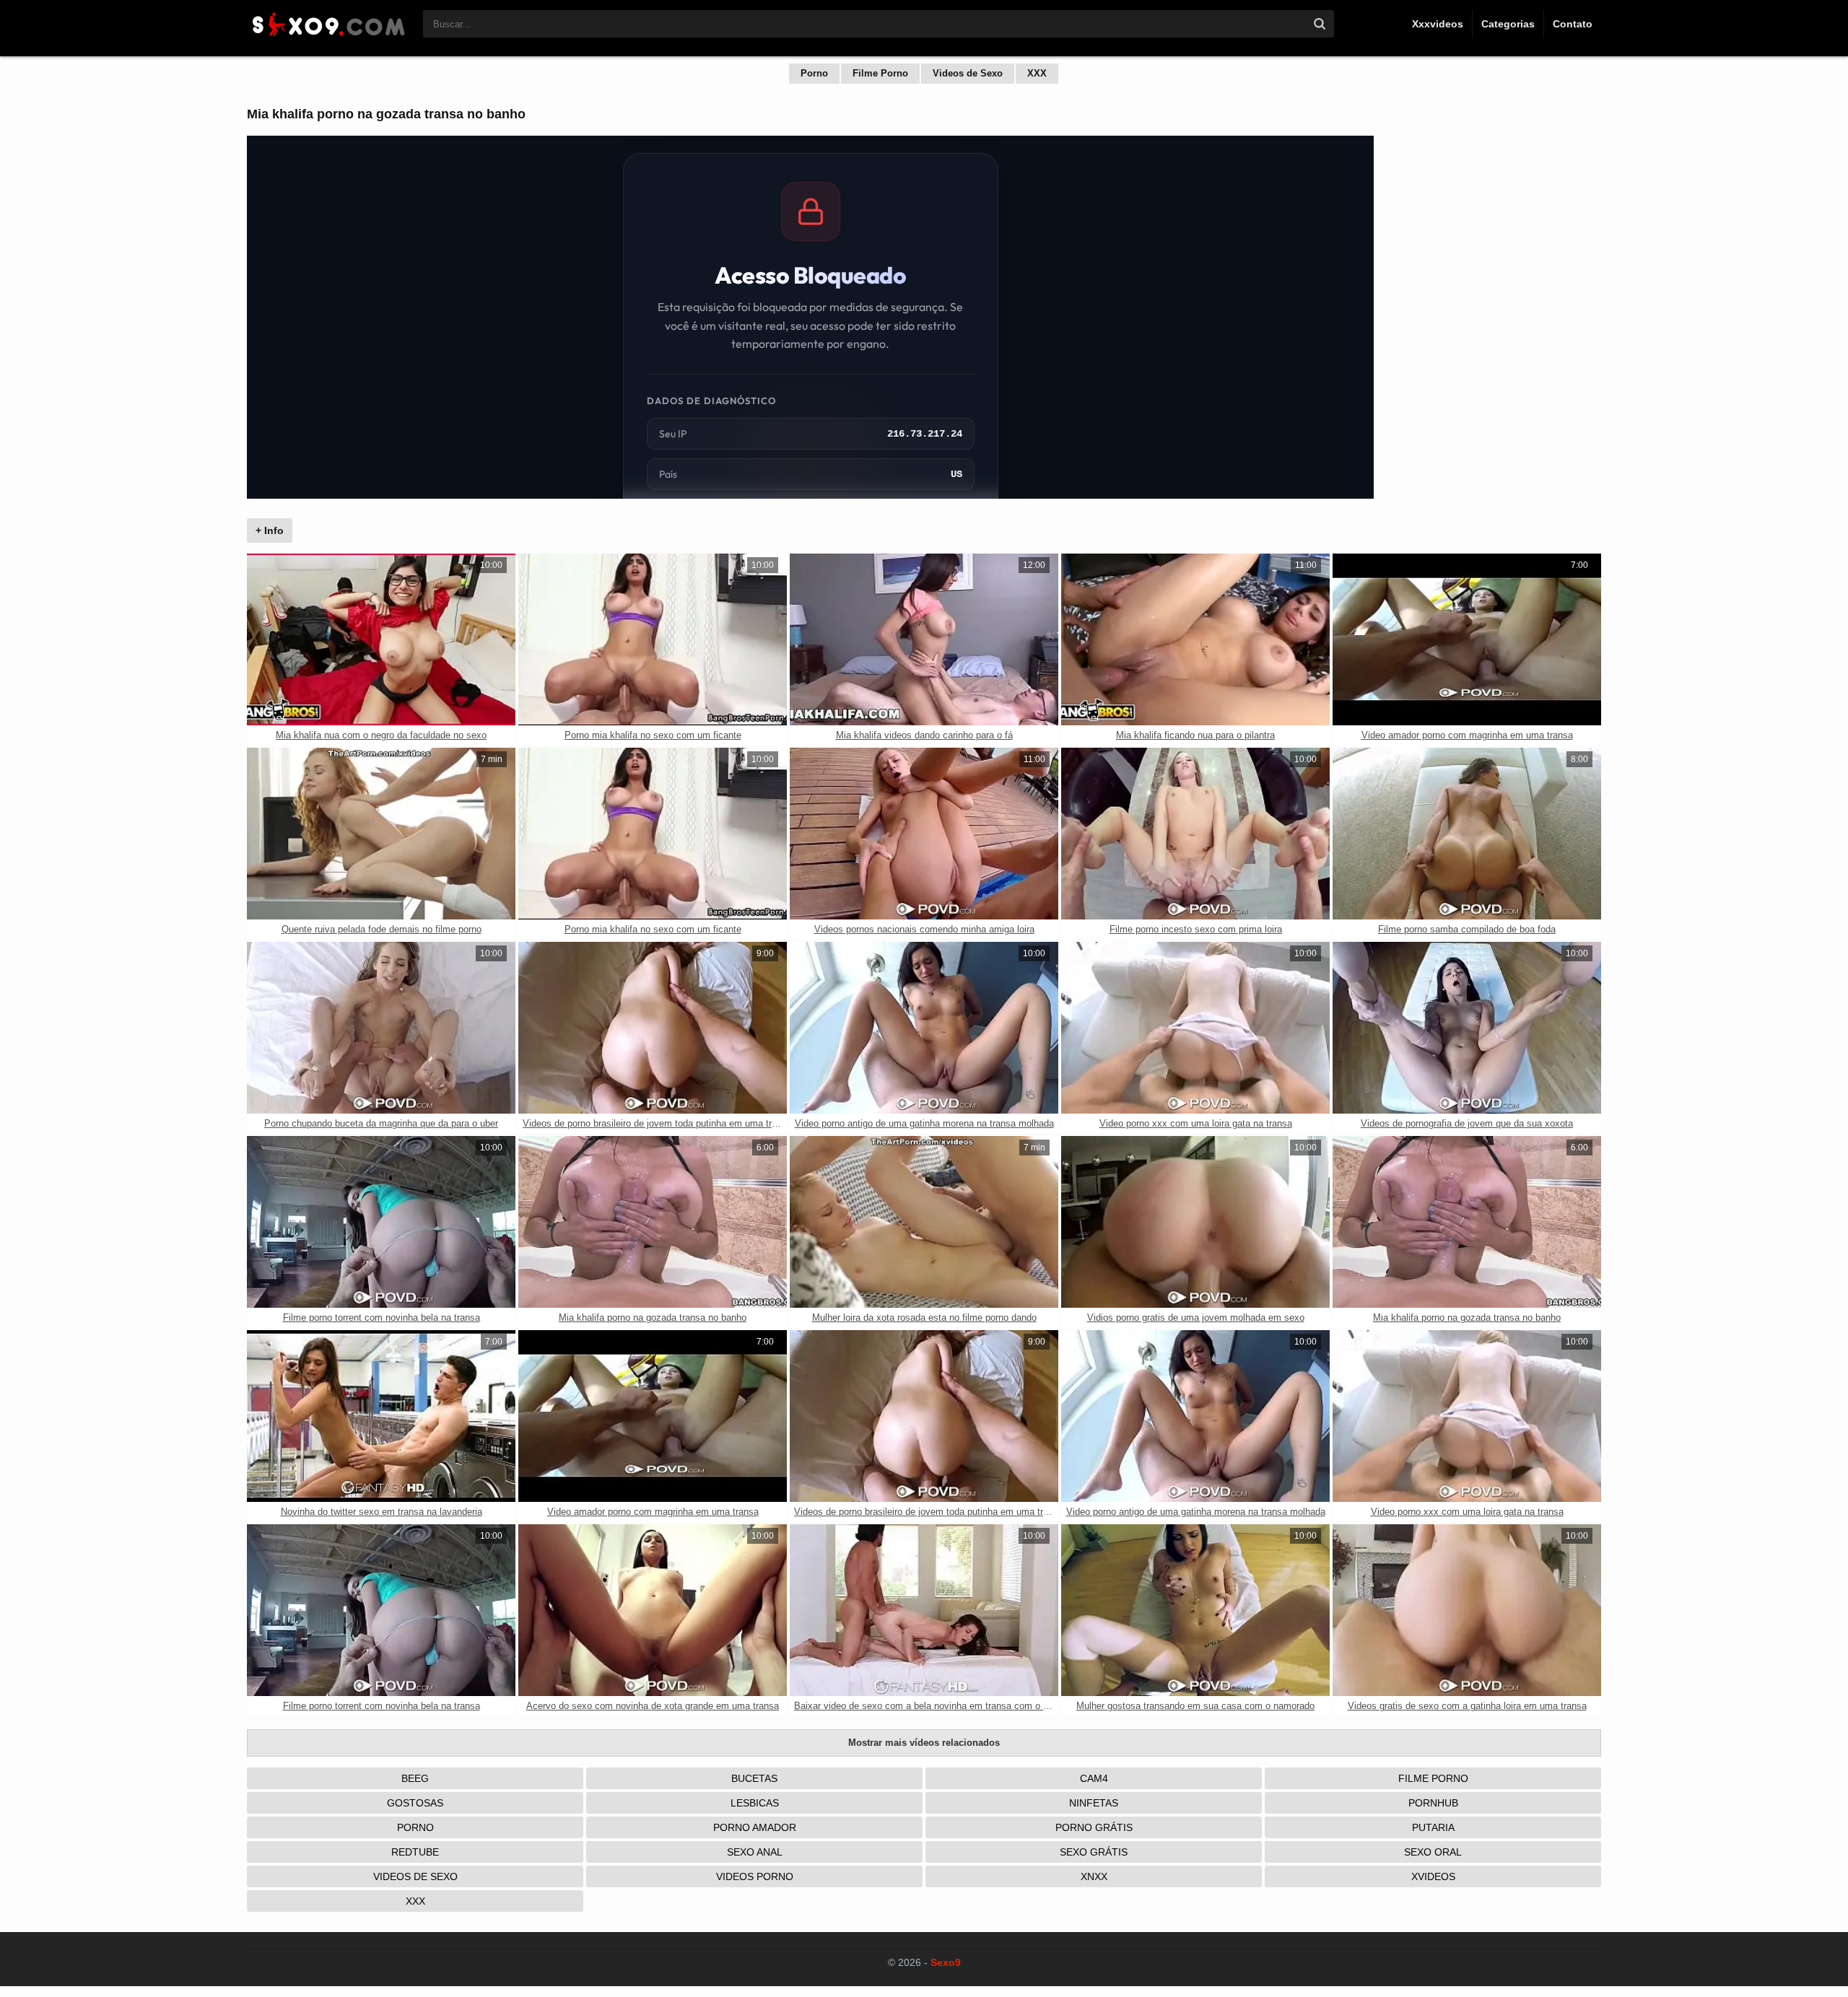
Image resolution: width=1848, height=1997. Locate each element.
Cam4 (1094, 1778)
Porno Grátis (1094, 1827)
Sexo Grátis (1094, 1852)
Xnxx (1094, 1876)
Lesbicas (755, 1803)
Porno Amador (755, 1827)
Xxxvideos (1438, 24)
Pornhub (1433, 1803)
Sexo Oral (1433, 1852)
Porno (814, 73)
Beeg (415, 1778)
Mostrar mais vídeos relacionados (924, 1743)
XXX (1037, 73)
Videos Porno (755, 1876)
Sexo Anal (755, 1852)
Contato (1573, 24)
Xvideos (1433, 1876)
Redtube (415, 1852)
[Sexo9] (328, 38)
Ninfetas (1094, 1803)
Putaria (1433, 1827)
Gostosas (415, 1803)
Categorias (1508, 24)
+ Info (270, 530)
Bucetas (754, 1778)
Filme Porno (880, 73)
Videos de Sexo (968, 73)
